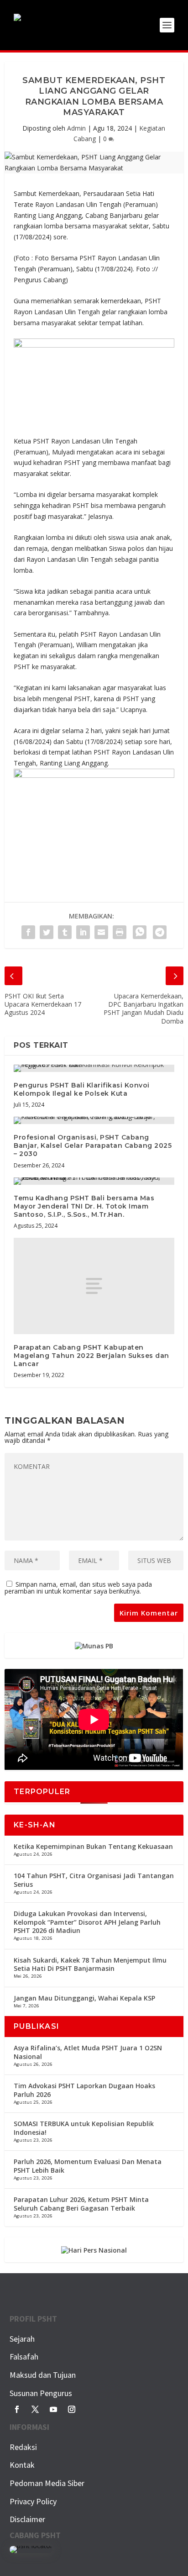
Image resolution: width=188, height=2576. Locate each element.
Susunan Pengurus (41, 2393)
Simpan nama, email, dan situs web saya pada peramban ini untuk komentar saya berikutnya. (78, 1588)
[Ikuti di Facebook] (17, 2409)
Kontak (22, 2465)
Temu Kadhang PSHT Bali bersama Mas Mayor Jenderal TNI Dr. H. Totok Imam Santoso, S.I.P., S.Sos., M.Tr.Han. (84, 1206)
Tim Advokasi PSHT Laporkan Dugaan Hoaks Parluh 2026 (84, 2090)
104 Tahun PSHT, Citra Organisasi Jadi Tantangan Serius (94, 1880)
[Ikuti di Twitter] (35, 2409)
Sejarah (22, 2339)
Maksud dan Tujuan (43, 2375)
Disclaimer (27, 2519)
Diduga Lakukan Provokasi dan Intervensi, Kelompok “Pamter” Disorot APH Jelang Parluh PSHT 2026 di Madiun (87, 1922)
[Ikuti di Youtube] (53, 2409)
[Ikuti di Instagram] (72, 2409)
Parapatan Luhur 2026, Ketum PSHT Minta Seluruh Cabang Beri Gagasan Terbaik (81, 2204)
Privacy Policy (33, 2501)
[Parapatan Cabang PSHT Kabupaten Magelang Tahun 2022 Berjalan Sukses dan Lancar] (94, 1286)
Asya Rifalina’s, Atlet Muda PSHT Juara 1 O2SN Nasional (88, 2052)
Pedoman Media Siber (47, 2483)
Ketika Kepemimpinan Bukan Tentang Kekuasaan (93, 1846)
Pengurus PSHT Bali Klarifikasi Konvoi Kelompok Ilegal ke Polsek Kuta (82, 1089)
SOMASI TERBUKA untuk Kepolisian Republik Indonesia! (84, 2128)
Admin (76, 128)
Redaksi (23, 2447)
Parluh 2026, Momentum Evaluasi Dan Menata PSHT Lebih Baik (88, 2166)
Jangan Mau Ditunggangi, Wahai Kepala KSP (84, 1998)
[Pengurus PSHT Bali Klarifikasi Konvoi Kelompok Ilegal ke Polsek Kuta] (94, 1068)
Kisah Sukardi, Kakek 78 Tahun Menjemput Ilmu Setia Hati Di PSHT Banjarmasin (90, 1964)
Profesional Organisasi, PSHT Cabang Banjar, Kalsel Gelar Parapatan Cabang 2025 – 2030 (93, 1145)
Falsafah (24, 2357)
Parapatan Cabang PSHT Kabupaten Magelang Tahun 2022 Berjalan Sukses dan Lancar (91, 1356)
